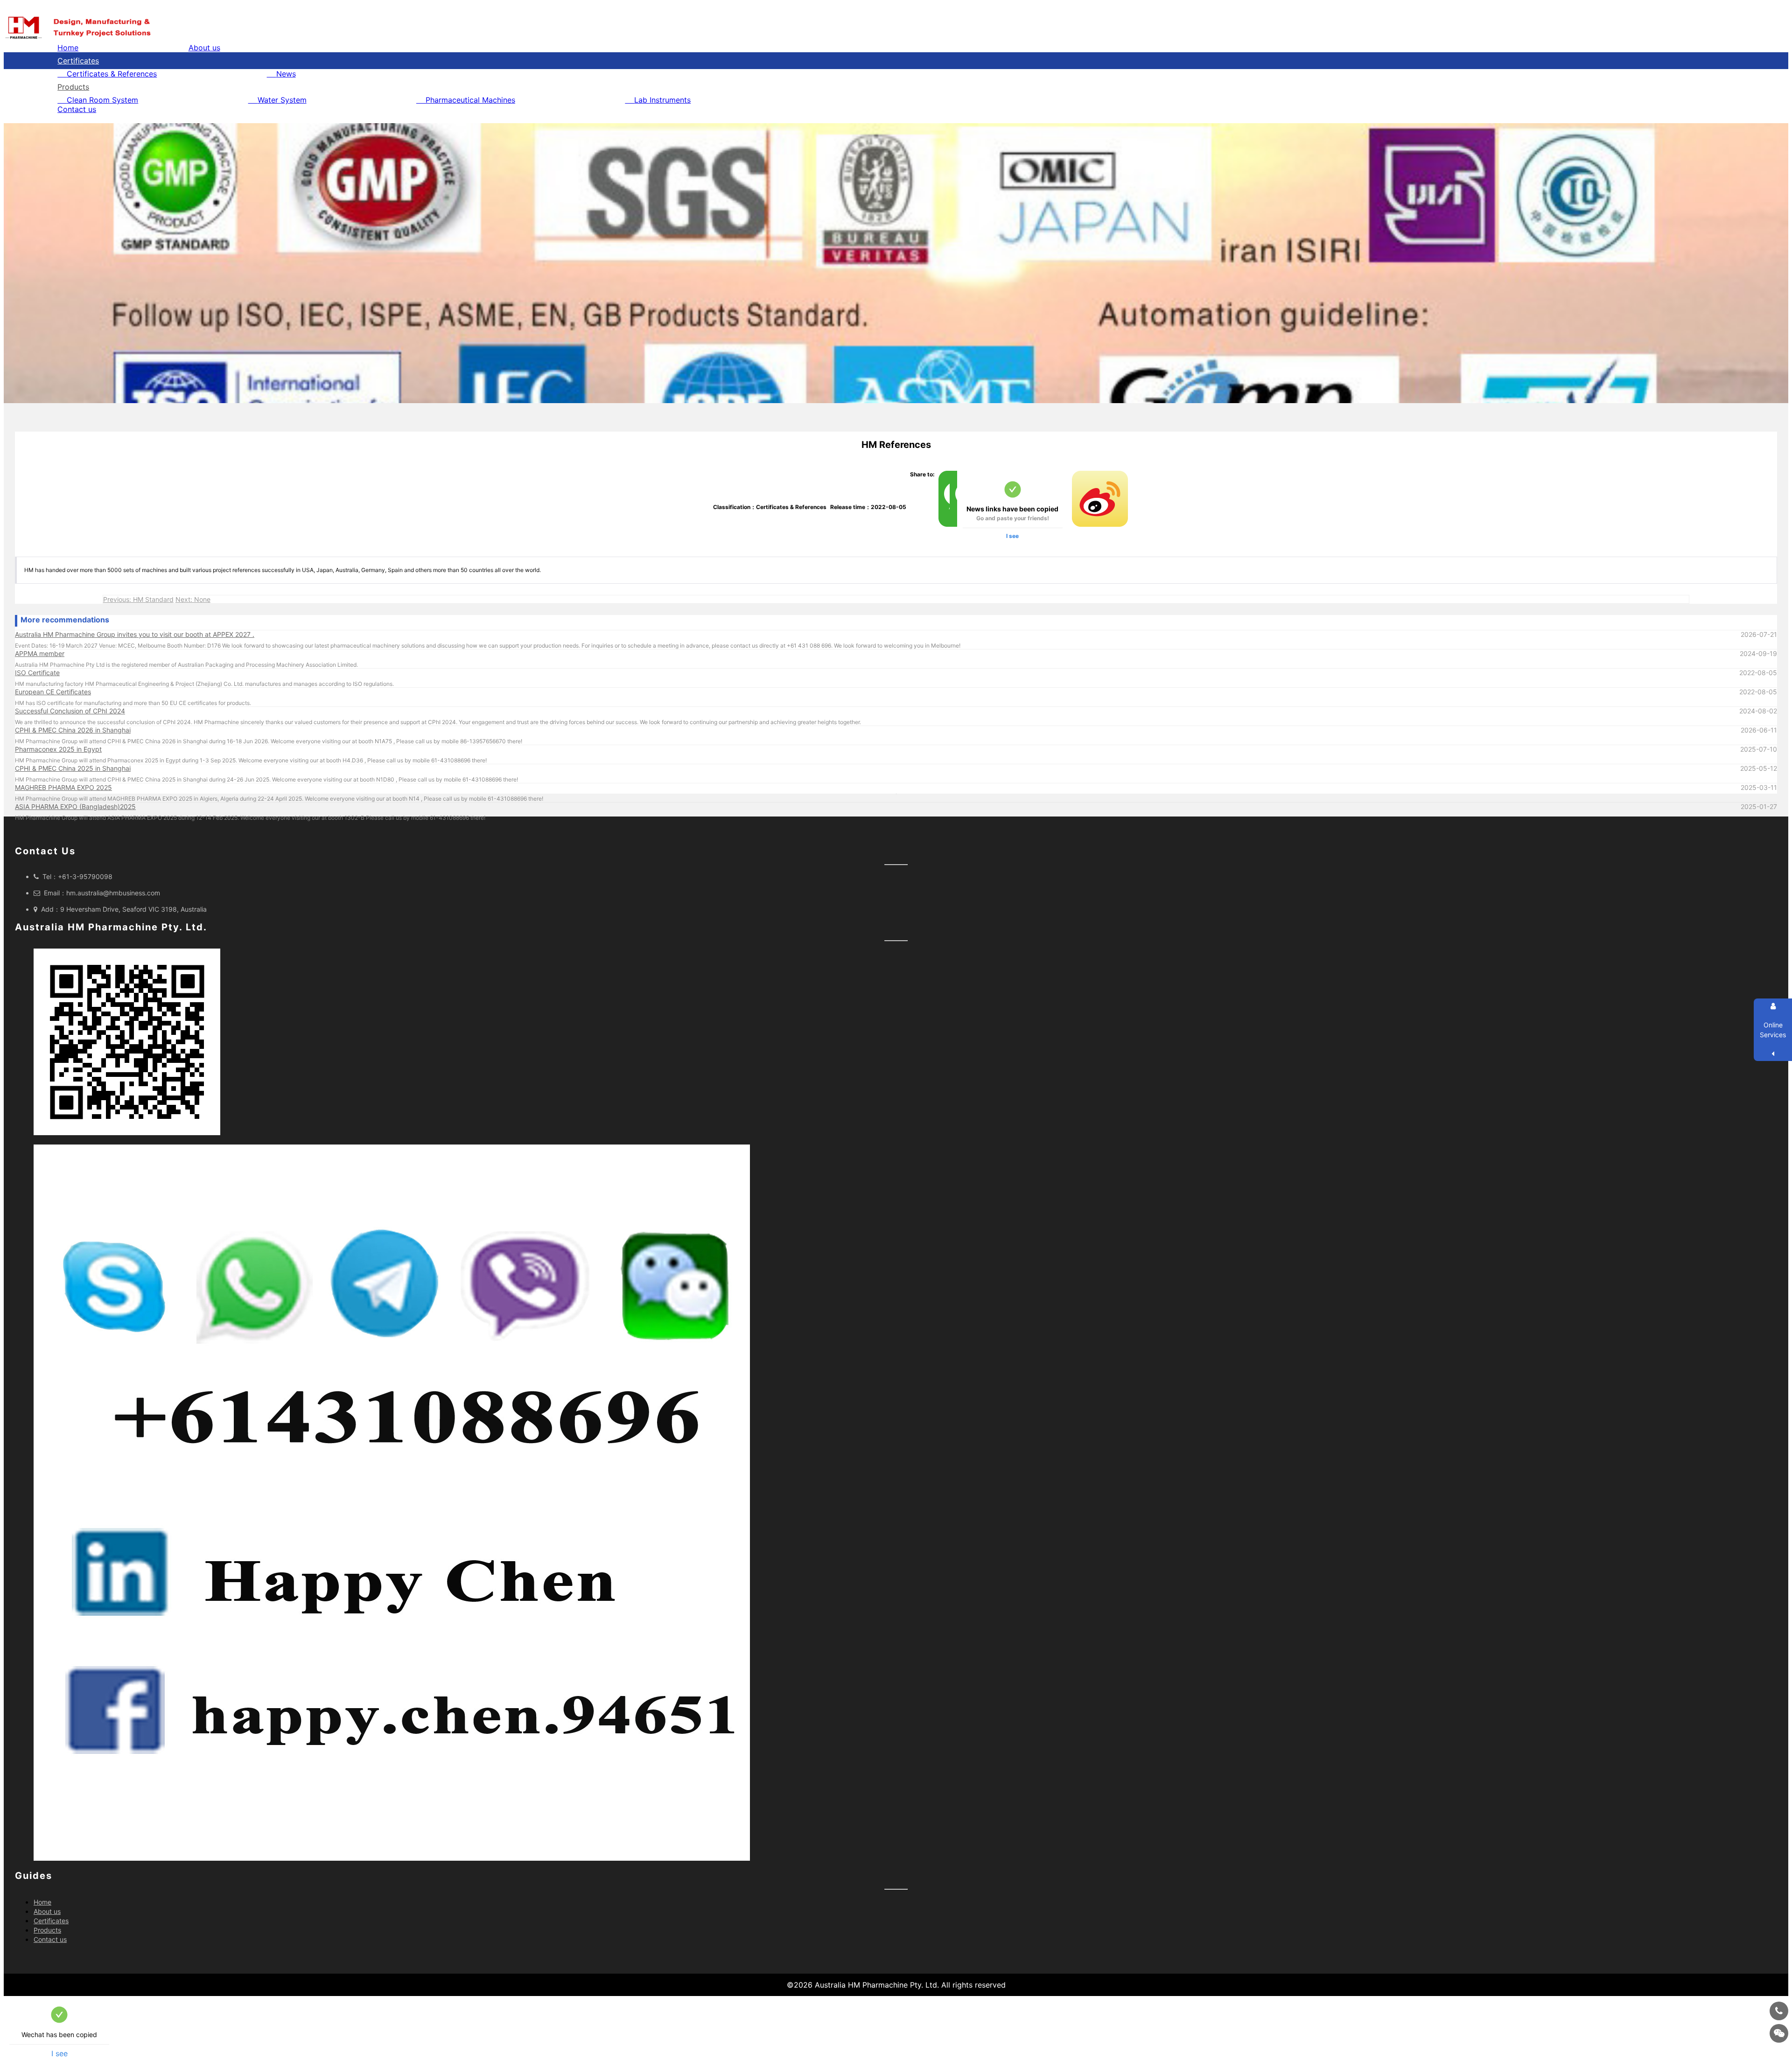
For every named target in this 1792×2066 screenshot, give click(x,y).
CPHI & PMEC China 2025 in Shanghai (73, 768)
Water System (282, 100)
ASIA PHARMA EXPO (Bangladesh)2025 (75, 806)
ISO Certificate (37, 673)
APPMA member (40, 653)
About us (204, 48)
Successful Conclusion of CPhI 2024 (70, 711)
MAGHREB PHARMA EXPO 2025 (63, 787)
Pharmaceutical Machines (470, 100)
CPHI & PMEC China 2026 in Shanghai (73, 730)
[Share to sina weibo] (1076, 475)
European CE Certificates (53, 692)
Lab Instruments (662, 100)
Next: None (193, 599)
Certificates (78, 61)
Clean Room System (102, 100)
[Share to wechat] (942, 475)
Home (68, 48)
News (286, 74)
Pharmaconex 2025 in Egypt (58, 749)
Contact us (77, 109)
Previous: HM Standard (138, 599)
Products (73, 87)
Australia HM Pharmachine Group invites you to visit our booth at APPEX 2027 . (135, 634)
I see (1012, 536)
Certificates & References (112, 74)
